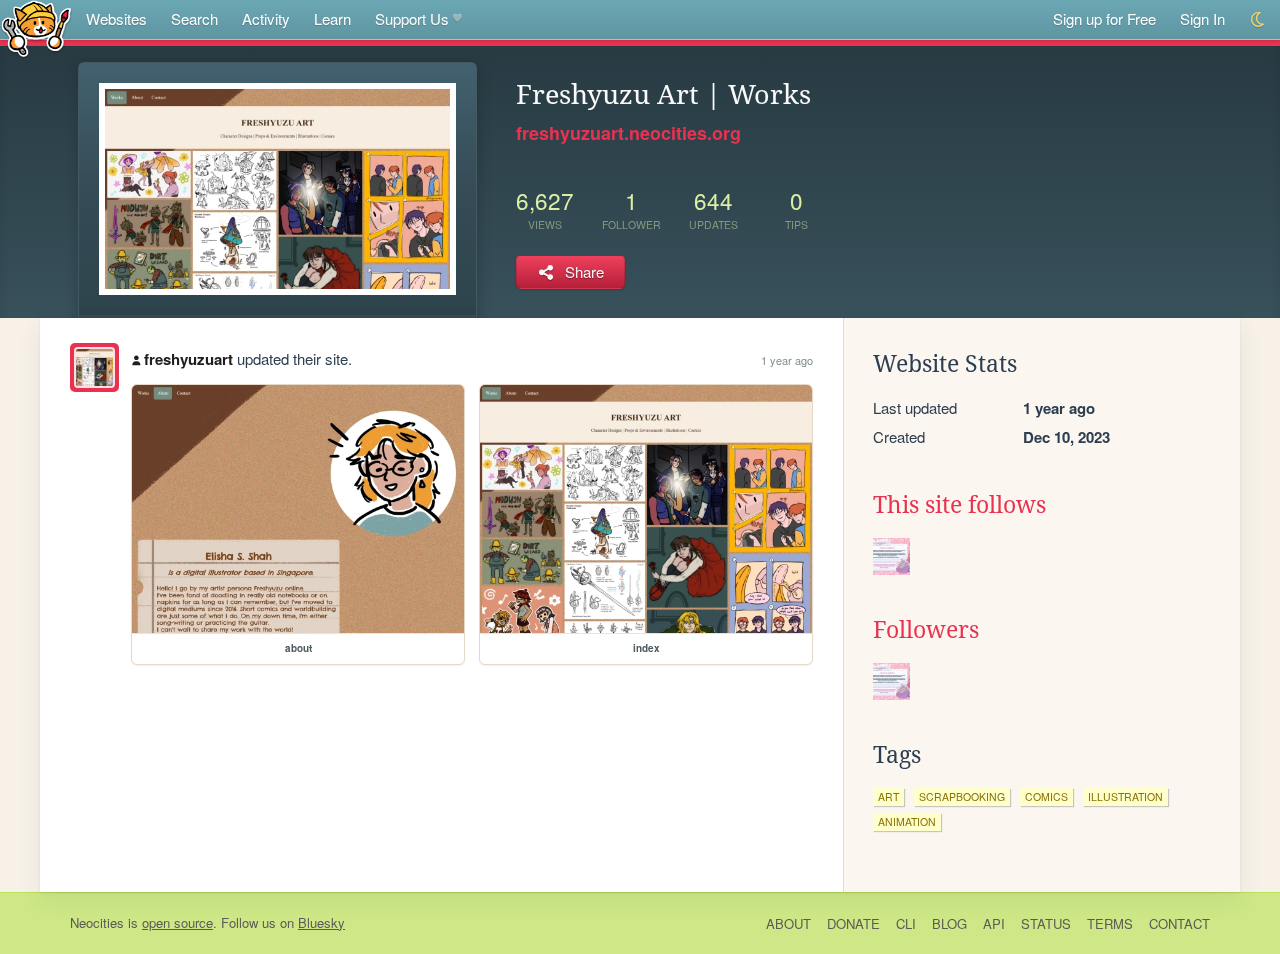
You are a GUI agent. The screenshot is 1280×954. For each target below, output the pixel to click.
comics (1046, 796)
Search (194, 18)
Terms (1110, 923)
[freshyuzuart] (94, 367)
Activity (266, 18)
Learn (332, 18)
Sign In (1202, 18)
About (788, 923)
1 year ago (787, 360)
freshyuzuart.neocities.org (628, 133)
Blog (949, 923)
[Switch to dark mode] (1258, 19)
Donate (853, 923)
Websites (116, 18)
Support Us (412, 18)
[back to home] (36, 27)
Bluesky (321, 922)
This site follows (959, 505)
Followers (926, 630)
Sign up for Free (1104, 18)
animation (907, 821)
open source (177, 922)
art (888, 796)
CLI (906, 923)
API (994, 923)
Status (1046, 923)
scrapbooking (962, 796)
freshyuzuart (188, 359)
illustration (1125, 796)
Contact (1179, 923)
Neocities (97, 922)
